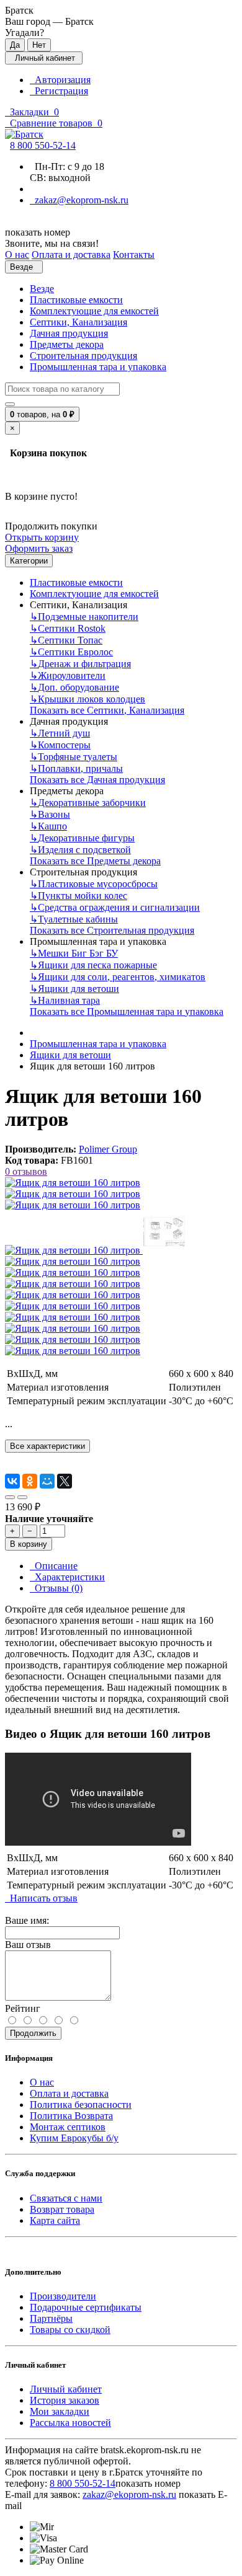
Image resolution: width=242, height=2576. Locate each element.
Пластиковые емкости (76, 300)
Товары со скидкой (70, 2330)
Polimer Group (108, 1149)
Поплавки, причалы (76, 768)
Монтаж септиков (68, 2127)
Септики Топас (66, 640)
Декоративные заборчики (88, 803)
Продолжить (33, 2033)
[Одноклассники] (30, 1481)
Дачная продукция (69, 333)
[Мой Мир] (47, 1481)
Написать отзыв (41, 1898)
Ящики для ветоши (74, 989)
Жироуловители (68, 675)
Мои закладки (60, 2411)
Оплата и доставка (69, 2093)
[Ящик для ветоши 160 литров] (73, 1183)
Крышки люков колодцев (87, 699)
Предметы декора (67, 344)
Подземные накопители (84, 617)
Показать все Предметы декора (95, 861)
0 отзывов (26, 1171)
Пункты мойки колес (78, 896)
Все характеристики (47, 1446)
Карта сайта (55, 2220)
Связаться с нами (66, 2198)
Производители (63, 2296)
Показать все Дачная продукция (97, 780)
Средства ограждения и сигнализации (115, 907)
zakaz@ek (129, 2494)
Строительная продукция (83, 356)
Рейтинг (23, 2008)
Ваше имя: (27, 1920)
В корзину (29, 1544)
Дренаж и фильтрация (80, 664)
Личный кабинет (66, 2389)
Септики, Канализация (78, 322)
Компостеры (60, 745)
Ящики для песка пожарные (93, 965)
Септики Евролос (71, 652)
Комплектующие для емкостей (94, 311)
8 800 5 (43, 145)
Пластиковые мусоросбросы (94, 884)
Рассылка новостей (70, 2423)
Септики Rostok (68, 628)
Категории (29, 561)
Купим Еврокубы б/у (74, 2138)
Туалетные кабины (74, 919)
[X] (65, 1481)
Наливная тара (65, 1000)
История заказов (65, 2400)
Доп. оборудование (74, 687)
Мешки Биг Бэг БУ (74, 953)
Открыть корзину (42, 537)
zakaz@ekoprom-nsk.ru (79, 200)
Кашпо (48, 826)
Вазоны (50, 814)
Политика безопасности (81, 2105)
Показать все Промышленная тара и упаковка (127, 1011)
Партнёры (51, 2318)
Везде (42, 289)
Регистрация (59, 91)
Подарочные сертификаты (86, 2307)
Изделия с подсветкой (80, 850)
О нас (42, 2082)
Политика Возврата (71, 2116)
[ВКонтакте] (12, 1481)
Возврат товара (62, 2209)
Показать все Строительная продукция (112, 930)
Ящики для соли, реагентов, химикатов (118, 977)
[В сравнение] (22, 1497)
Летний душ (60, 733)
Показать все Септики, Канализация (107, 710)
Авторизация (60, 80)
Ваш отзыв (28, 1945)
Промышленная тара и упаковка (98, 367)
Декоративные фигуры (82, 838)
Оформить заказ (39, 548)
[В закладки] (10, 1497)
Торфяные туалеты (74, 757)
